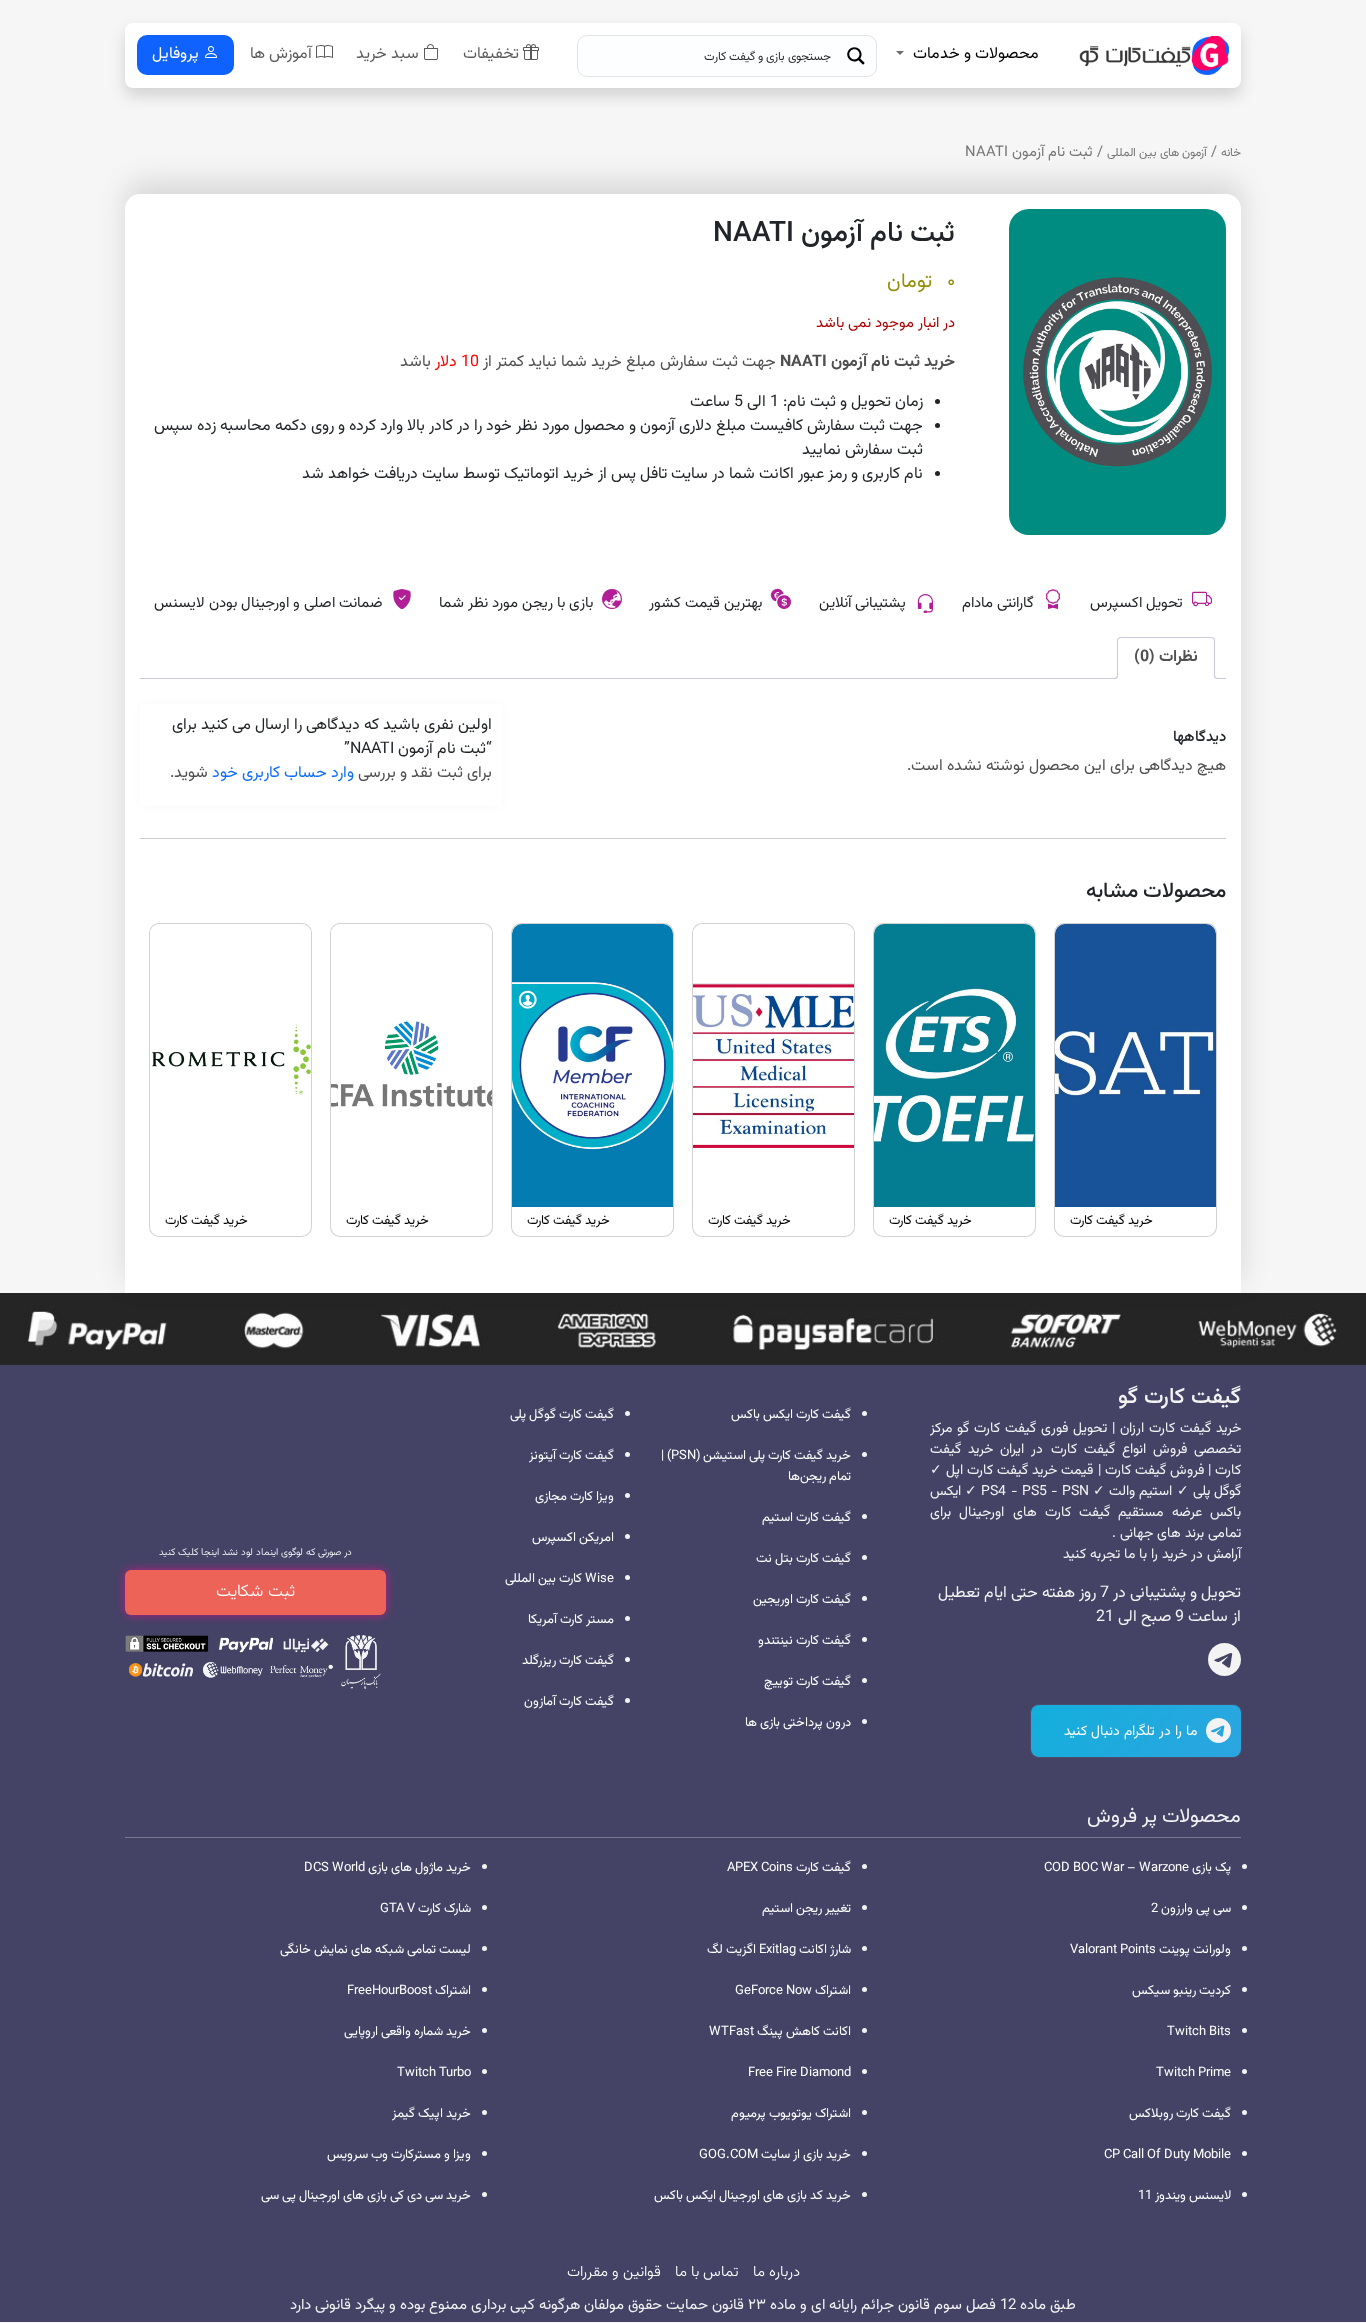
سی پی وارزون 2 (1191, 1909)
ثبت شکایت (255, 1592)
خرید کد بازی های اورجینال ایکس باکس (752, 2196)
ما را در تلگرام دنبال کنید (1132, 1732)
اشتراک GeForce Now (793, 1991)
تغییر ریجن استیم (806, 1909)
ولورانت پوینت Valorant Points (1150, 1950)
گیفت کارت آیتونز (571, 1456)
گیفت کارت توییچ (807, 1682)
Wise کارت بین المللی (559, 1579)
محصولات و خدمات (976, 54)
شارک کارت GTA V (425, 1909)
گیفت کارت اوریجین (802, 1600)
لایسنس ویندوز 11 (1184, 2196)
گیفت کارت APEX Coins (789, 1868)
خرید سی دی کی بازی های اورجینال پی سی (366, 2196)
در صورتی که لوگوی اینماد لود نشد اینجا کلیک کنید (255, 1552)
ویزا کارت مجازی (574, 1497)
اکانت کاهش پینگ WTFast (780, 2032)
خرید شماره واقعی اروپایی (407, 2032)
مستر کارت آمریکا (571, 1620)
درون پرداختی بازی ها (798, 1723)
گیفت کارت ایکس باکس (791, 1415)
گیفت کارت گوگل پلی (562, 1415)
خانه (1231, 153)
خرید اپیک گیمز (431, 2114)
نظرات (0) (1166, 657)
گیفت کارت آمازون (569, 1702)
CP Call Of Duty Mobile (1167, 2155)
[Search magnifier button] (856, 56)
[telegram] (1224, 1664)
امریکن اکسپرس (573, 1538)
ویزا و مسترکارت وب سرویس (399, 2155)
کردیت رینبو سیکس (1181, 1991)
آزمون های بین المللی (1157, 153)
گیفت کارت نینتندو (804, 1641)
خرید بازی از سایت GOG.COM (775, 2155)
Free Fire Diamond (799, 2073)
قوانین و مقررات (614, 2272)
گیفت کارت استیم (806, 1518)
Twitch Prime (1193, 2073)
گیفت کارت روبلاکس (1180, 2114)
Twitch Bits (1199, 2032)
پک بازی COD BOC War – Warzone (1137, 1868)
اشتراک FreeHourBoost (409, 1991)
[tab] (1166, 658)
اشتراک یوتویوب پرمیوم (791, 2114)
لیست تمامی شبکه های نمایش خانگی (375, 1950)
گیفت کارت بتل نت (803, 1559)
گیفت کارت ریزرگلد (568, 1661)
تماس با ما (707, 2272)
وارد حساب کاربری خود (283, 773)
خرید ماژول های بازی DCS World (387, 1868)
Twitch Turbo (434, 2073)
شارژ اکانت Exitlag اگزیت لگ (779, 1950)
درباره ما (776, 2272)
